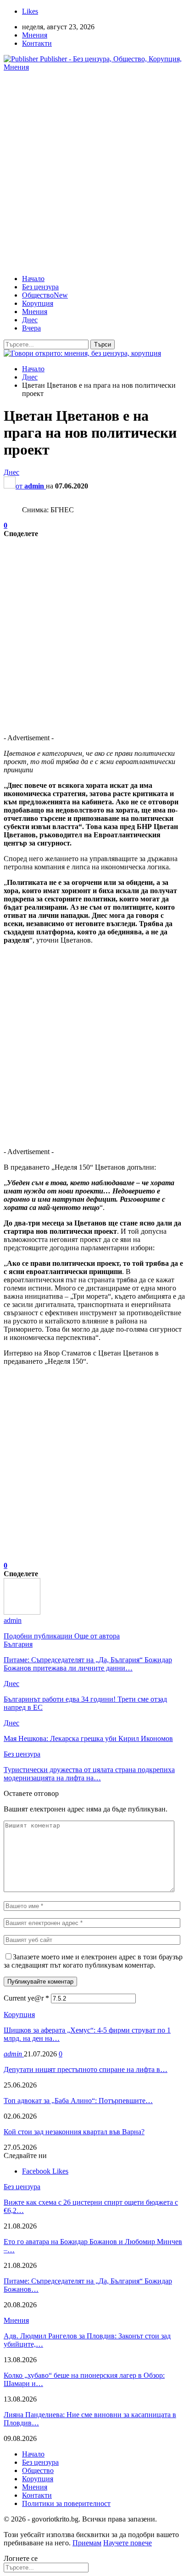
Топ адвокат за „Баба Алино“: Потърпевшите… (78, 2101)
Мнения (35, 35)
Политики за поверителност (66, 2503)
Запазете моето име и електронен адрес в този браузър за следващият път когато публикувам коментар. (93, 1961)
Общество (45, 295)
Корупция (38, 303)
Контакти (37, 43)
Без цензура (40, 287)
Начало (33, 279)
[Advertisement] (94, 173)
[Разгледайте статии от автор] (22, 1612)
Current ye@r (26, 1998)
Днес (30, 320)
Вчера (31, 328)
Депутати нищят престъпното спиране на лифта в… (86, 2069)
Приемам (87, 2543)
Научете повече (128, 2543)
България (18, 1644)
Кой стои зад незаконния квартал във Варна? (74, 2132)
